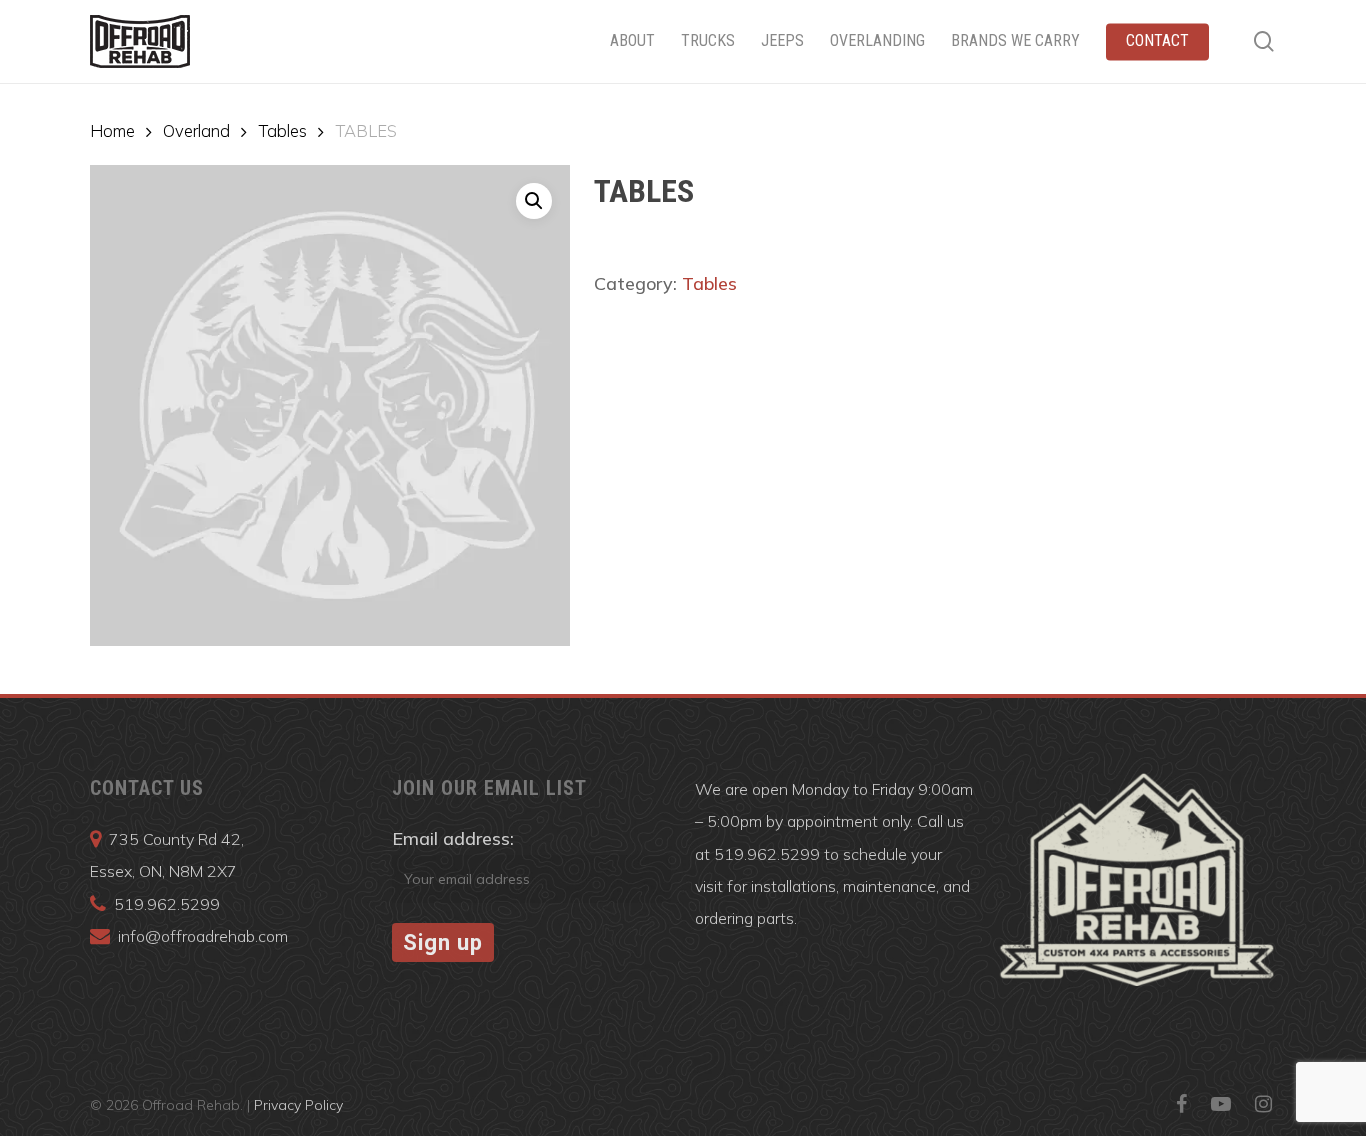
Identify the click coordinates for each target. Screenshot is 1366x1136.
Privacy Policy (298, 1105)
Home (112, 130)
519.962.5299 (167, 904)
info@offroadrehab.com (203, 936)
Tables (282, 130)
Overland (196, 130)
